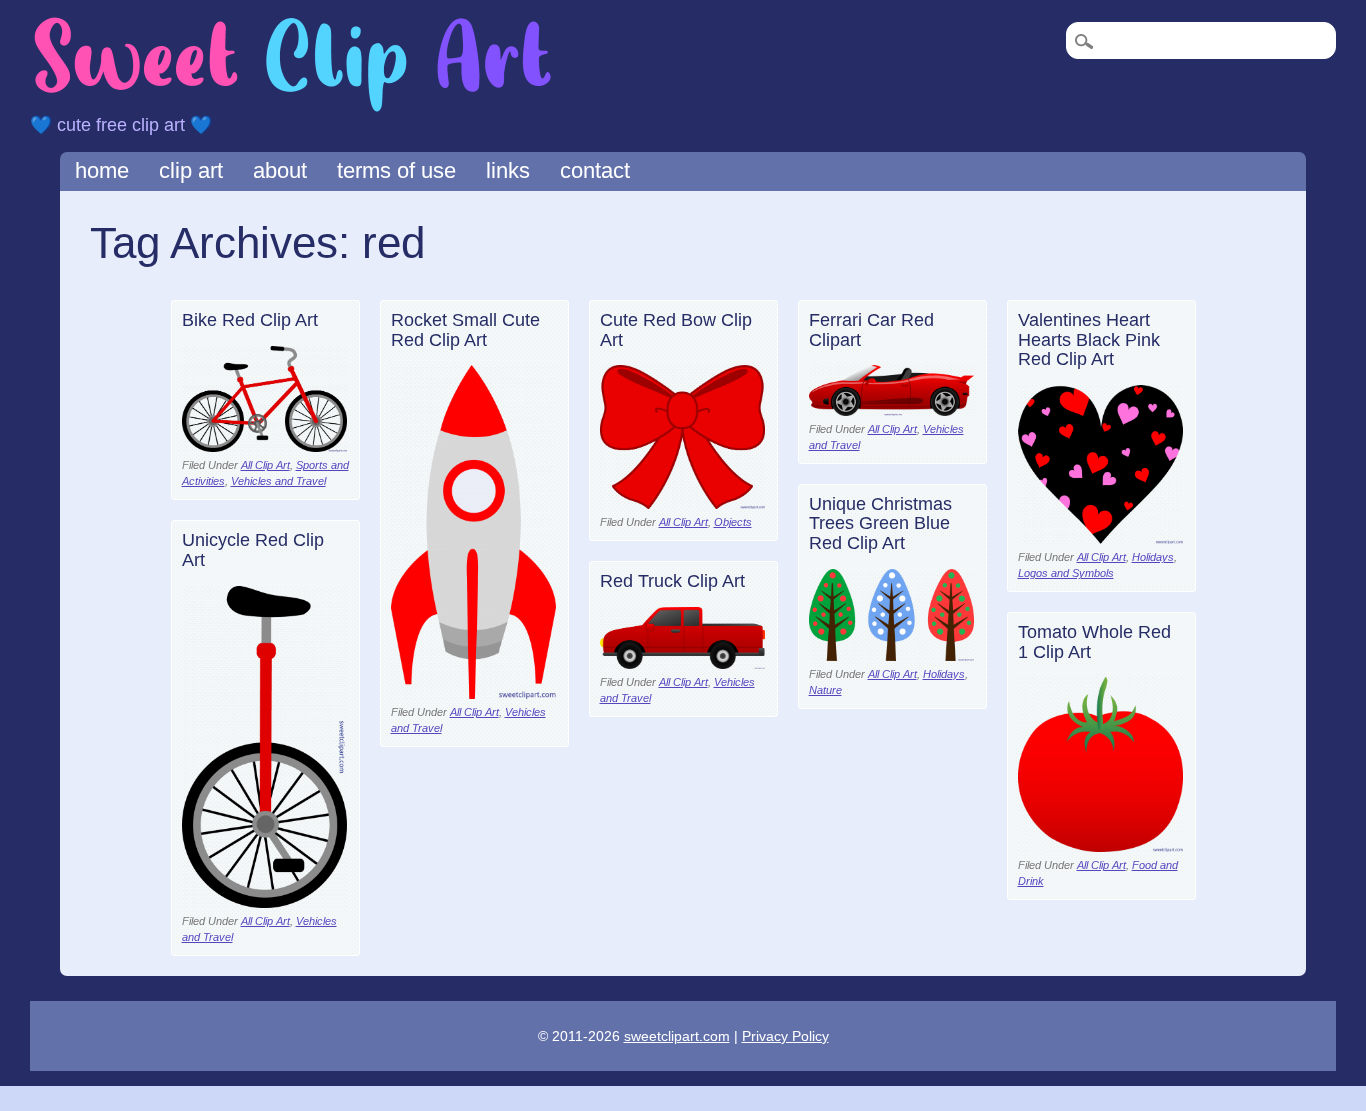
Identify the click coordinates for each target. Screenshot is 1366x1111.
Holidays (1153, 557)
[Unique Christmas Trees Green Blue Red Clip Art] (891, 655)
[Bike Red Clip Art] (264, 446)
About (280, 170)
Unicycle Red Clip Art (253, 550)
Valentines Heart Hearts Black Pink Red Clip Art (1089, 340)
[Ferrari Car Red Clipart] (891, 410)
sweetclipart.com (677, 1036)
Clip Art (191, 170)
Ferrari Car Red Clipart (871, 330)
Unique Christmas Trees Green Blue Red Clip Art (880, 524)
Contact (595, 170)
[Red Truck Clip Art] (682, 663)
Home (102, 170)
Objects (733, 522)
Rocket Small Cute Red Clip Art (465, 330)
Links (508, 170)
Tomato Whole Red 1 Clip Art (1094, 642)
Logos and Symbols (1066, 573)
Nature (825, 690)
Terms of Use (396, 170)
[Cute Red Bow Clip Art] (682, 503)
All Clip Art (265, 465)
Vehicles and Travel (278, 481)
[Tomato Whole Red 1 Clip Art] (1100, 846)
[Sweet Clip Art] (293, 109)
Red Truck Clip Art (672, 581)
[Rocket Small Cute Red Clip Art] (473, 693)
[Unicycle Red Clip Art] (264, 902)
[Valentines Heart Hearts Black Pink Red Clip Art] (1100, 538)
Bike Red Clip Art (250, 320)
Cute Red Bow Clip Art (676, 330)
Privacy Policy (785, 1036)
